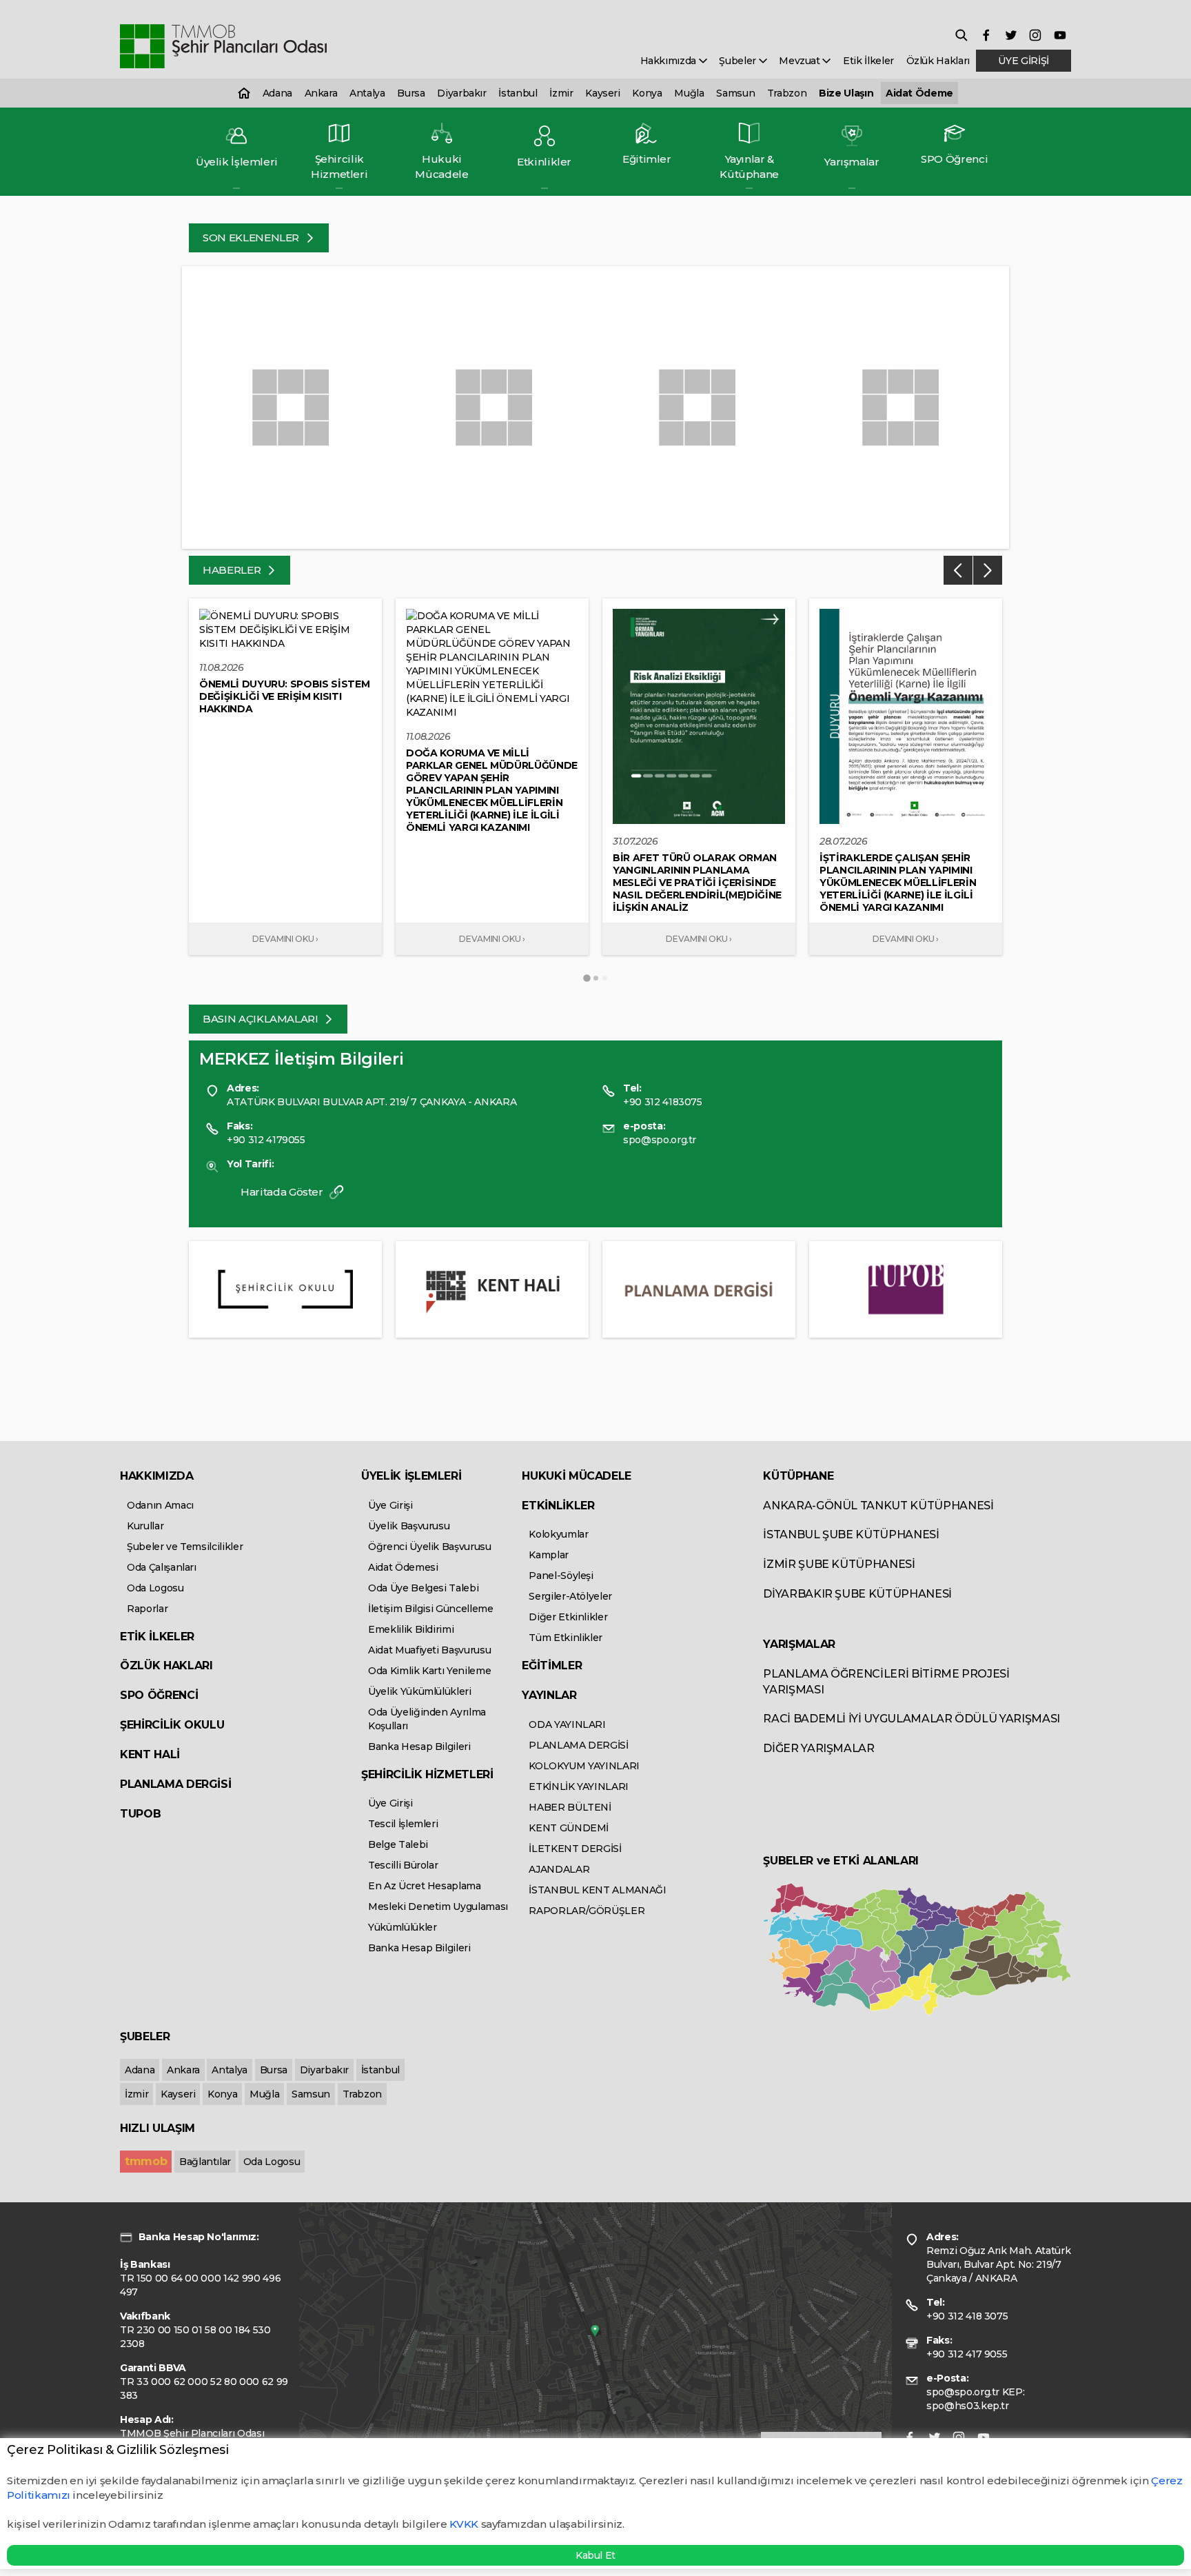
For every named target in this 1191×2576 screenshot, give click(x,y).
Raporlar (147, 1609)
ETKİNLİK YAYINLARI (579, 1787)
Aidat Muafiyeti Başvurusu (429, 1650)
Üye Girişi (390, 1505)
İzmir (561, 93)
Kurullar (145, 1526)
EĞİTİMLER (552, 1666)
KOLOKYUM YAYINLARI (584, 1766)
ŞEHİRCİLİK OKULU (172, 1725)
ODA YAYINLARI (567, 1724)
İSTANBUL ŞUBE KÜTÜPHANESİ (851, 1534)
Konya (647, 93)
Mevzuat (801, 61)
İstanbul (518, 93)
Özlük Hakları (938, 61)
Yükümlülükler (402, 1927)
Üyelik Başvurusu (409, 1526)
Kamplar (549, 1555)
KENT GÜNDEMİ (569, 1828)
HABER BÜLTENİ (570, 1807)
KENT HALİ (150, 1754)
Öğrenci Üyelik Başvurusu (430, 1547)
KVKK (464, 2524)
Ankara (321, 93)
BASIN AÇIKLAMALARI (262, 1019)
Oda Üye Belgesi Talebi (423, 1588)
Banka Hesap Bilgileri (419, 1747)
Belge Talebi (398, 1844)
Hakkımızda (670, 61)
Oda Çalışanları (162, 1567)
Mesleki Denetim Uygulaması (438, 1906)
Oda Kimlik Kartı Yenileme (429, 1671)
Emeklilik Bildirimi (411, 1629)
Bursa (411, 93)
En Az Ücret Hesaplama (425, 1886)
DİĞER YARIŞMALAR (818, 1748)
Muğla (689, 93)
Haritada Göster (283, 1192)
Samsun (735, 93)
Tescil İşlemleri (403, 1824)
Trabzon (787, 93)
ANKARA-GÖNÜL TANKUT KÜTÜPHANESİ (878, 1506)
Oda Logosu (155, 1588)
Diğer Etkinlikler (568, 1617)
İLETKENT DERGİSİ (575, 1849)
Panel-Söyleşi (561, 1576)
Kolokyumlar (558, 1534)
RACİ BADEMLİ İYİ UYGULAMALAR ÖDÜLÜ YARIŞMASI (912, 1719)
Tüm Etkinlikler (566, 1638)
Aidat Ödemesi (403, 1567)
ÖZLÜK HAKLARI (166, 1666)
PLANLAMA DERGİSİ (175, 1784)
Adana (277, 93)
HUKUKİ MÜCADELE (577, 1476)
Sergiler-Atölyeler (570, 1596)
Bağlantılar (205, 2162)
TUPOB (140, 1814)
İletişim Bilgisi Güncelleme (431, 1609)
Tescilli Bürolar (403, 1865)
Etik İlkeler (868, 61)
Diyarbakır (462, 93)
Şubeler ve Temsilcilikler (185, 1547)
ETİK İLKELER (157, 1637)
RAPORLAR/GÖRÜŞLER (587, 1911)
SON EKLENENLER (252, 238)
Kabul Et (595, 2555)
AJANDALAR (559, 1869)
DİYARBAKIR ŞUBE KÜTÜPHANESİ (857, 1594)
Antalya (367, 93)
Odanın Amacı (160, 1505)
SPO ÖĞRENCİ (159, 1695)
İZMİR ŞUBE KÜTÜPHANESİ (839, 1564)
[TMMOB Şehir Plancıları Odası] (223, 47)
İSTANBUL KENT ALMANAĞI (597, 1890)
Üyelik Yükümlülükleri (420, 1691)
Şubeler (739, 61)
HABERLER (233, 570)
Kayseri (603, 93)
